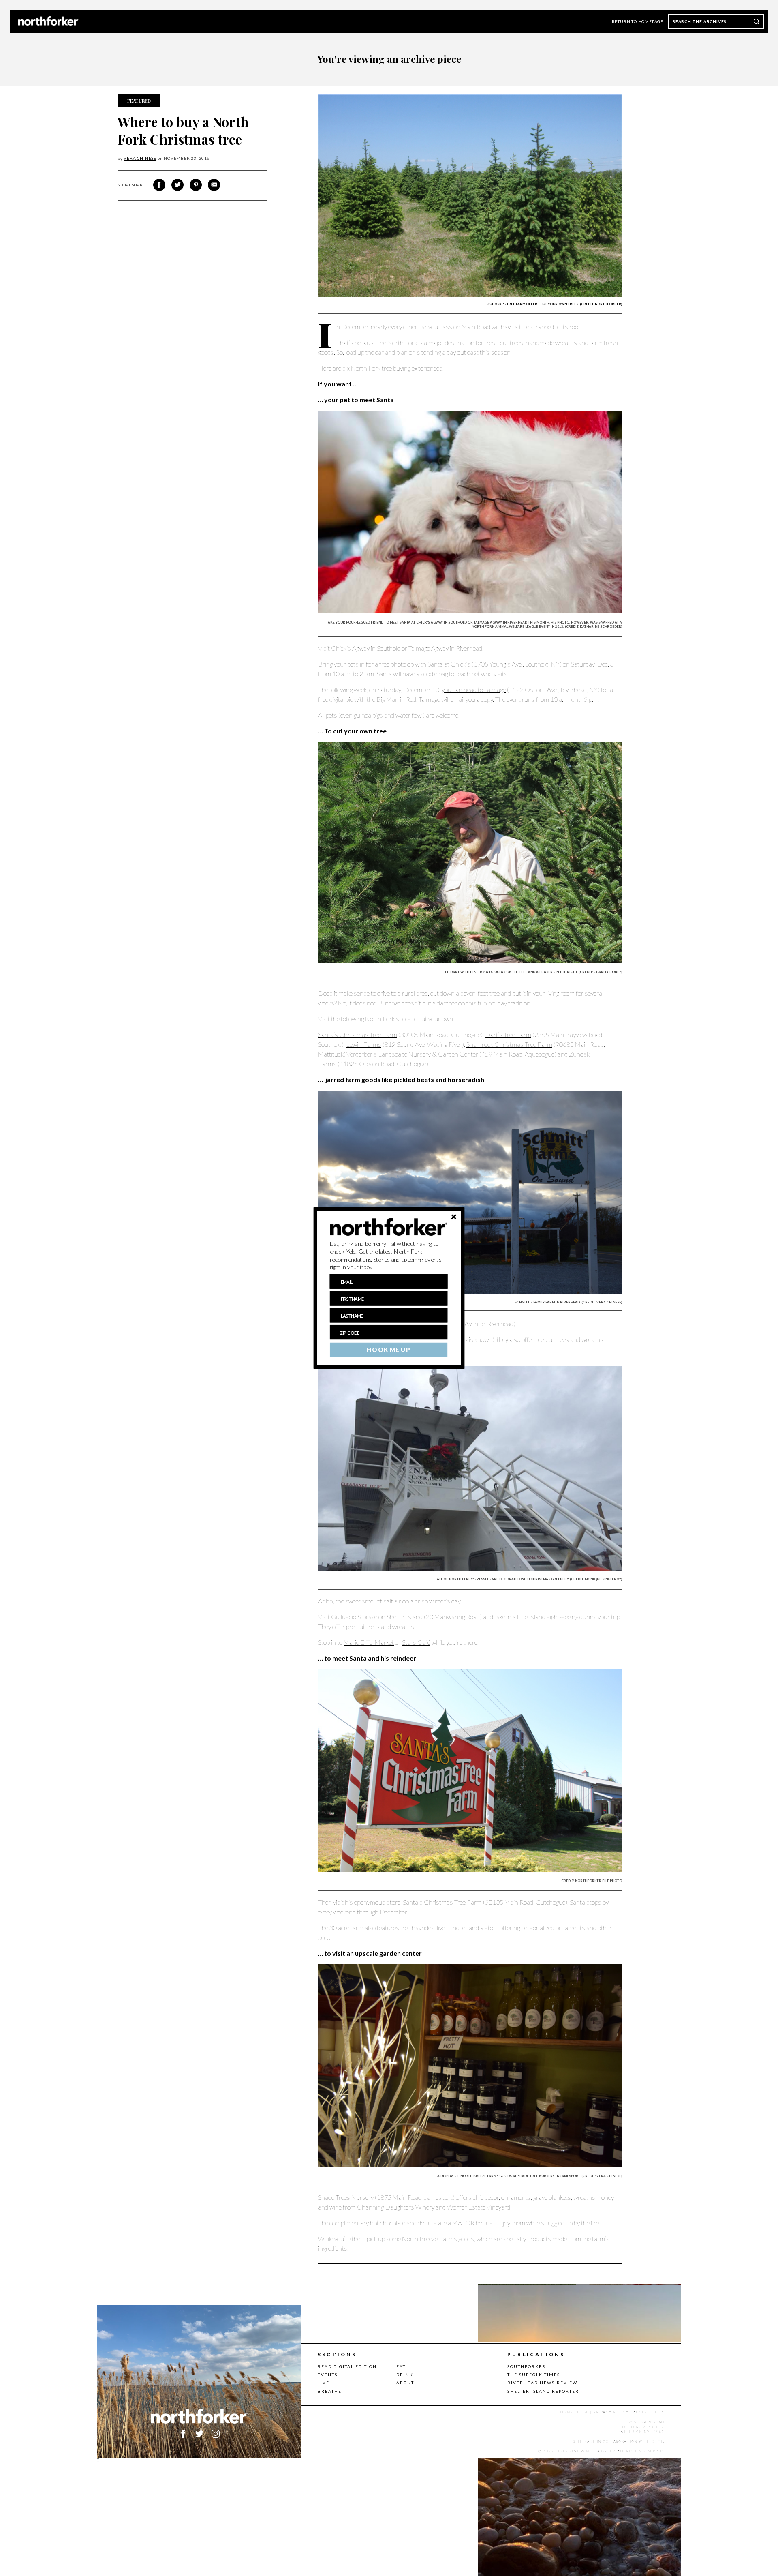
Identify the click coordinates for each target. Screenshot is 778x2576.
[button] (389, 1256)
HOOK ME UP (388, 1350)
